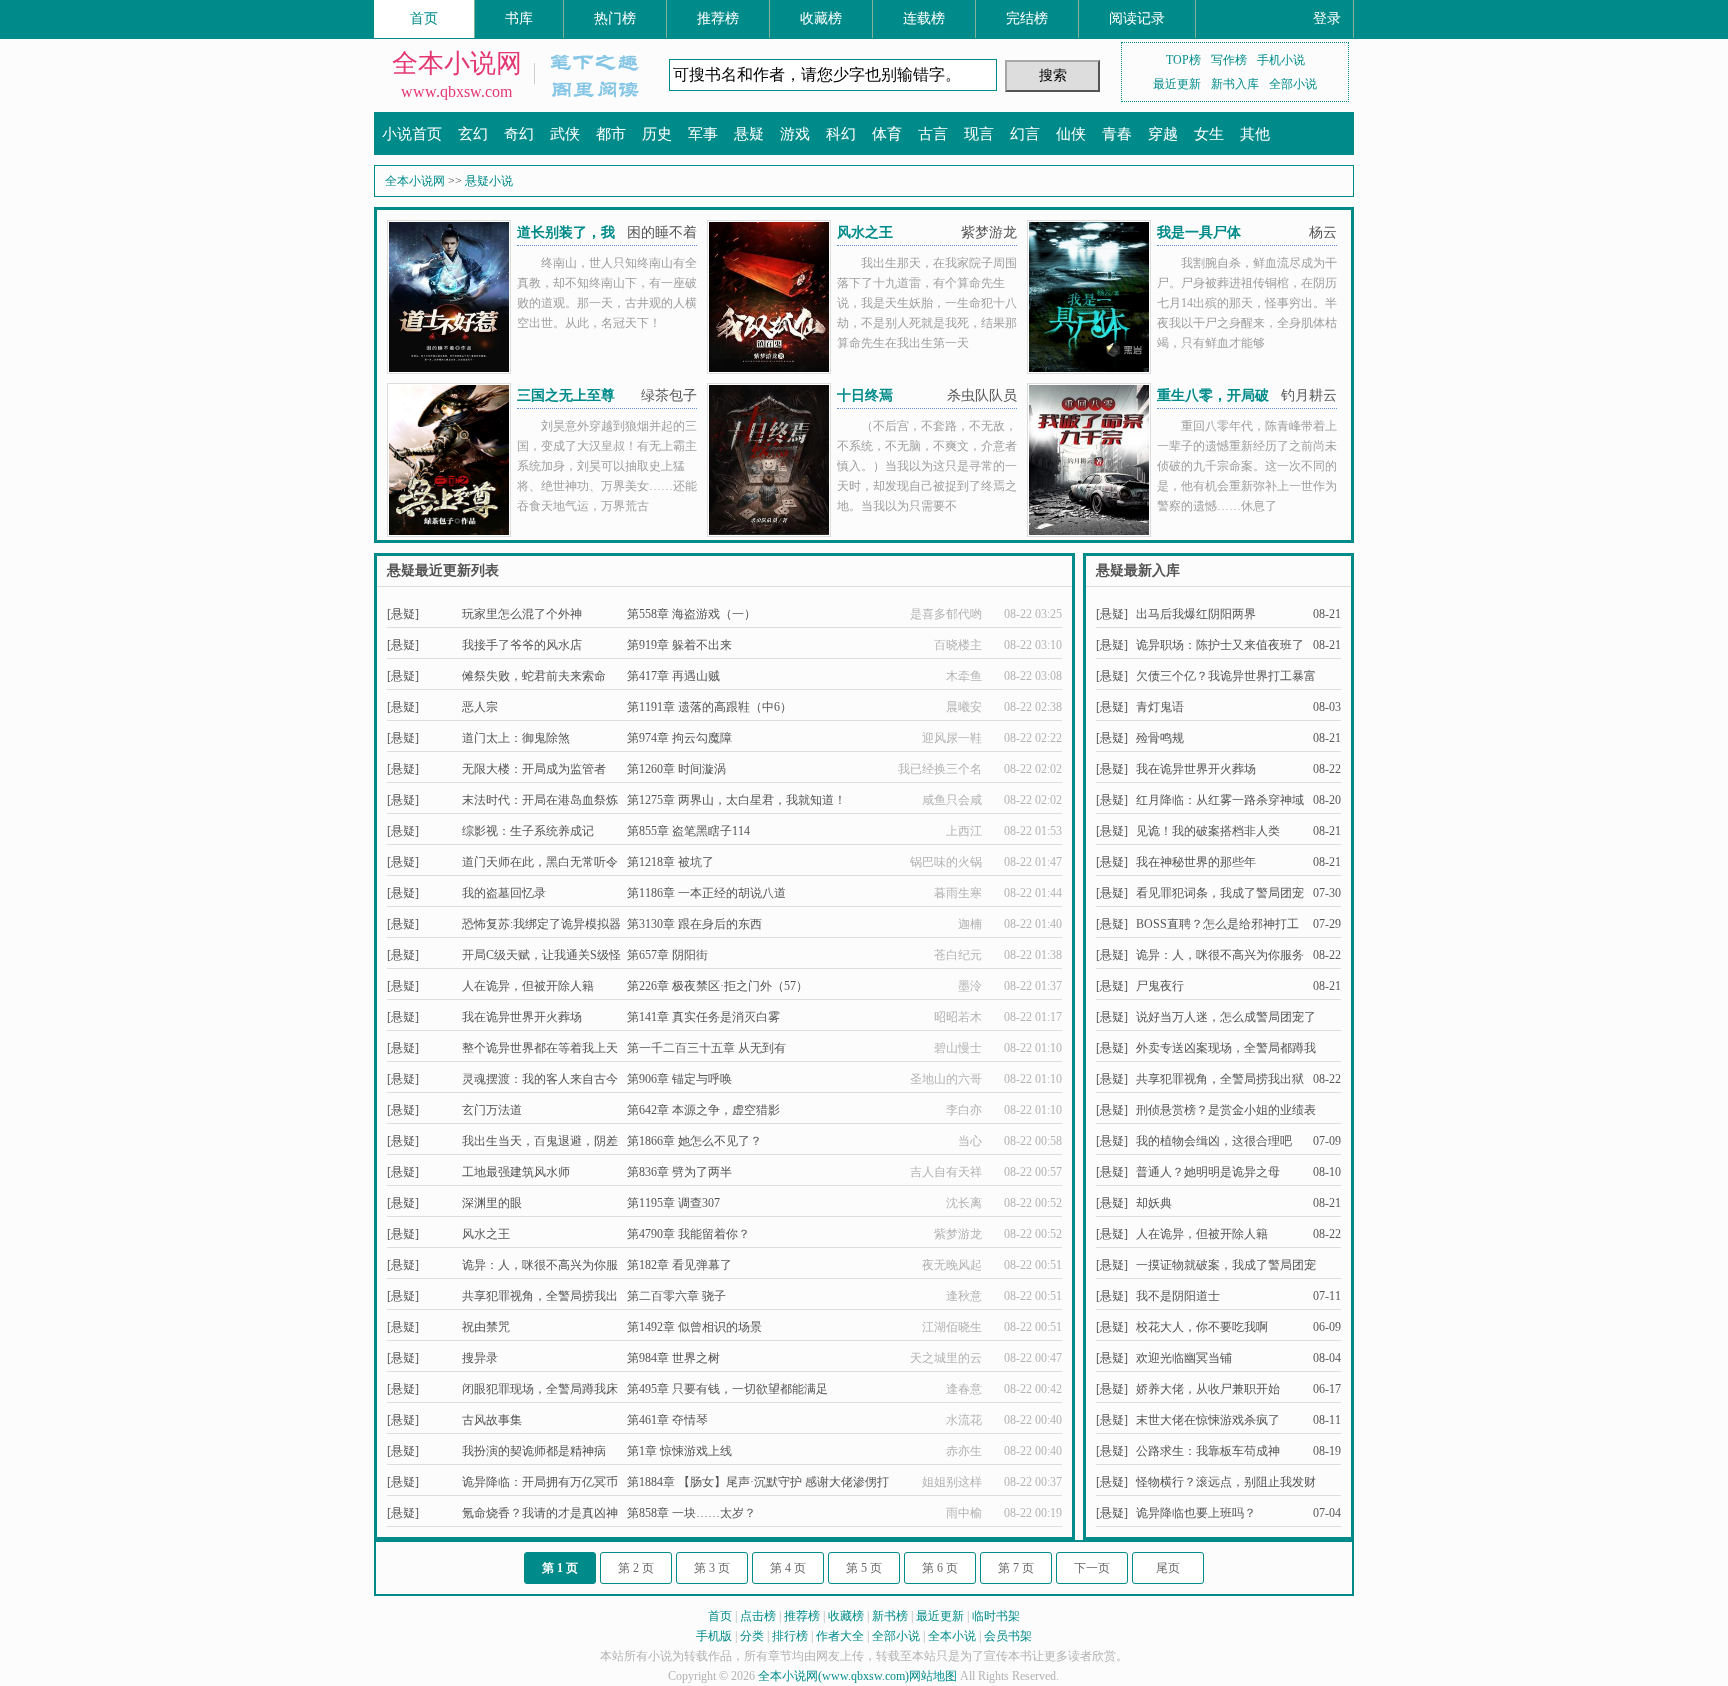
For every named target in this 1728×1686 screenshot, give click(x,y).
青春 (1117, 134)
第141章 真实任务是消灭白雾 (703, 1017)
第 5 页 (864, 1568)
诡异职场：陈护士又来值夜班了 (1220, 645)
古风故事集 (492, 1420)
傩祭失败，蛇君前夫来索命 (534, 676)
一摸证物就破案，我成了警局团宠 (1226, 1265)
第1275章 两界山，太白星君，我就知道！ (736, 800)
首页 (424, 18)
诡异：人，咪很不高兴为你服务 (1220, 955)
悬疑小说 (489, 181)
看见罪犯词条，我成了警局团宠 (1220, 893)
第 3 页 (712, 1568)
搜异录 (480, 1358)
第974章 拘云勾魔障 (679, 738)
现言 (979, 134)
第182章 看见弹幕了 (679, 1265)
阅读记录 (1137, 18)
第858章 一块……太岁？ (691, 1513)
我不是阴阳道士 (1178, 1296)
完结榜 (1027, 18)
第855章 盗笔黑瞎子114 (688, 831)
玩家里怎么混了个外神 (522, 614)
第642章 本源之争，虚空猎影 (703, 1110)
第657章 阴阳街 (667, 955)
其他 (1255, 134)
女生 (1209, 134)
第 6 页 (940, 1568)
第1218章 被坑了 (670, 862)
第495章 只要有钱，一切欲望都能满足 (727, 1389)
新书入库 (1235, 84)
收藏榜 (821, 18)
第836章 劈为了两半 (679, 1172)
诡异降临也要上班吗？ (1196, 1513)
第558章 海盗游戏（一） (691, 614)
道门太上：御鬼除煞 (516, 738)
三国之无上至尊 (566, 395)
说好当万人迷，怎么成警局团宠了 (1226, 1017)
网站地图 (933, 1676)
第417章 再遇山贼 (673, 676)
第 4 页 (788, 1568)
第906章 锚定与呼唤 (679, 1079)
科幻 (841, 134)
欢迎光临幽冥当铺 (1184, 1358)
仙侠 (1071, 134)
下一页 (1092, 1568)
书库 (519, 18)
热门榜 (615, 18)
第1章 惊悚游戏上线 (679, 1451)
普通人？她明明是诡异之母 (1208, 1172)
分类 (752, 1636)
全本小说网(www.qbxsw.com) (833, 1676)
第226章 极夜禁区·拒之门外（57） (717, 986)
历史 (657, 134)
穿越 (1163, 134)
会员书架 (1008, 1636)
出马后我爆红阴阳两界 (1196, 614)
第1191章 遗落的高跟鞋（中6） (709, 707)
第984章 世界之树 (673, 1358)
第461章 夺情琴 (667, 1420)
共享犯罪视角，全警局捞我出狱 (1220, 1079)
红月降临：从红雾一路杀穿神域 (1220, 800)
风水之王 (865, 232)
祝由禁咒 (486, 1327)
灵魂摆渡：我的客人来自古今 (540, 1079)
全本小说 (952, 1636)
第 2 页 (636, 1568)
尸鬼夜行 (1160, 986)
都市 (611, 134)
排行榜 (790, 1636)
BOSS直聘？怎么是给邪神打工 (1217, 924)
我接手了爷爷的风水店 (522, 645)
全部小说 (1293, 84)
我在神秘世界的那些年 (1196, 862)
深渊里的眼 (492, 1203)
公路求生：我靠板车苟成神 (1208, 1451)
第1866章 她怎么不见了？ (694, 1141)
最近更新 (1177, 84)
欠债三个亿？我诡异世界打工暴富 (1226, 676)
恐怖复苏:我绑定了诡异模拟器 (541, 924)
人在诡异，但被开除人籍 (528, 986)
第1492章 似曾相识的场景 (694, 1327)
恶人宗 (480, 707)
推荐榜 (718, 18)
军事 (703, 134)
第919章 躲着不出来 (679, 645)
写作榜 (1229, 60)
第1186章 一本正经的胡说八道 (706, 893)
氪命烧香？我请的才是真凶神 (540, 1513)
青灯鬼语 (1160, 707)
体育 (887, 134)
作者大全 (840, 1636)
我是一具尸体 (1199, 232)
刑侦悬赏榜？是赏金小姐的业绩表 (1226, 1110)
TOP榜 (1183, 60)
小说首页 (412, 134)
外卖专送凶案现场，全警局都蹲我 (1226, 1048)
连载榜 (924, 18)
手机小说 (1281, 60)
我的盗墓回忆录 (504, 893)
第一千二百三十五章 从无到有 (706, 1048)
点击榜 (758, 1616)
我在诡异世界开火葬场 (522, 1017)
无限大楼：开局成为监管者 (534, 769)
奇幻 (519, 134)
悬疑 (749, 134)
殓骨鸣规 (1160, 738)
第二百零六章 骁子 (676, 1296)
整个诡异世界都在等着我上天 (540, 1048)
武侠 (565, 134)
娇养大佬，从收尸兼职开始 (1208, 1389)
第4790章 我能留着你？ (688, 1234)
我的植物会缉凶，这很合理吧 (1214, 1141)
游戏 (795, 134)
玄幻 (473, 134)
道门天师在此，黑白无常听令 (540, 862)
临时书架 (996, 1616)
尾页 (1168, 1568)
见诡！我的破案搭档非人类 (1208, 831)
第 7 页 (1016, 1568)
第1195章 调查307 (673, 1203)
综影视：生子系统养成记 (528, 831)
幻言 (1025, 134)
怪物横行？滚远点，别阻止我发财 (1226, 1482)
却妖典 (1154, 1203)
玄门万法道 (492, 1110)
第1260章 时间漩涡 (676, 769)
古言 (933, 134)
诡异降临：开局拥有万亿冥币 (540, 1482)
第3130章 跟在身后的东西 (694, 924)
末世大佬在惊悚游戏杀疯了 (1208, 1420)
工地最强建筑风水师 (516, 1172)
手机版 (714, 1636)
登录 (1327, 18)
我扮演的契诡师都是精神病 (534, 1451)
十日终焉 (865, 395)
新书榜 (890, 1616)
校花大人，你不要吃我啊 (1202, 1327)
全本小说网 (457, 63)
